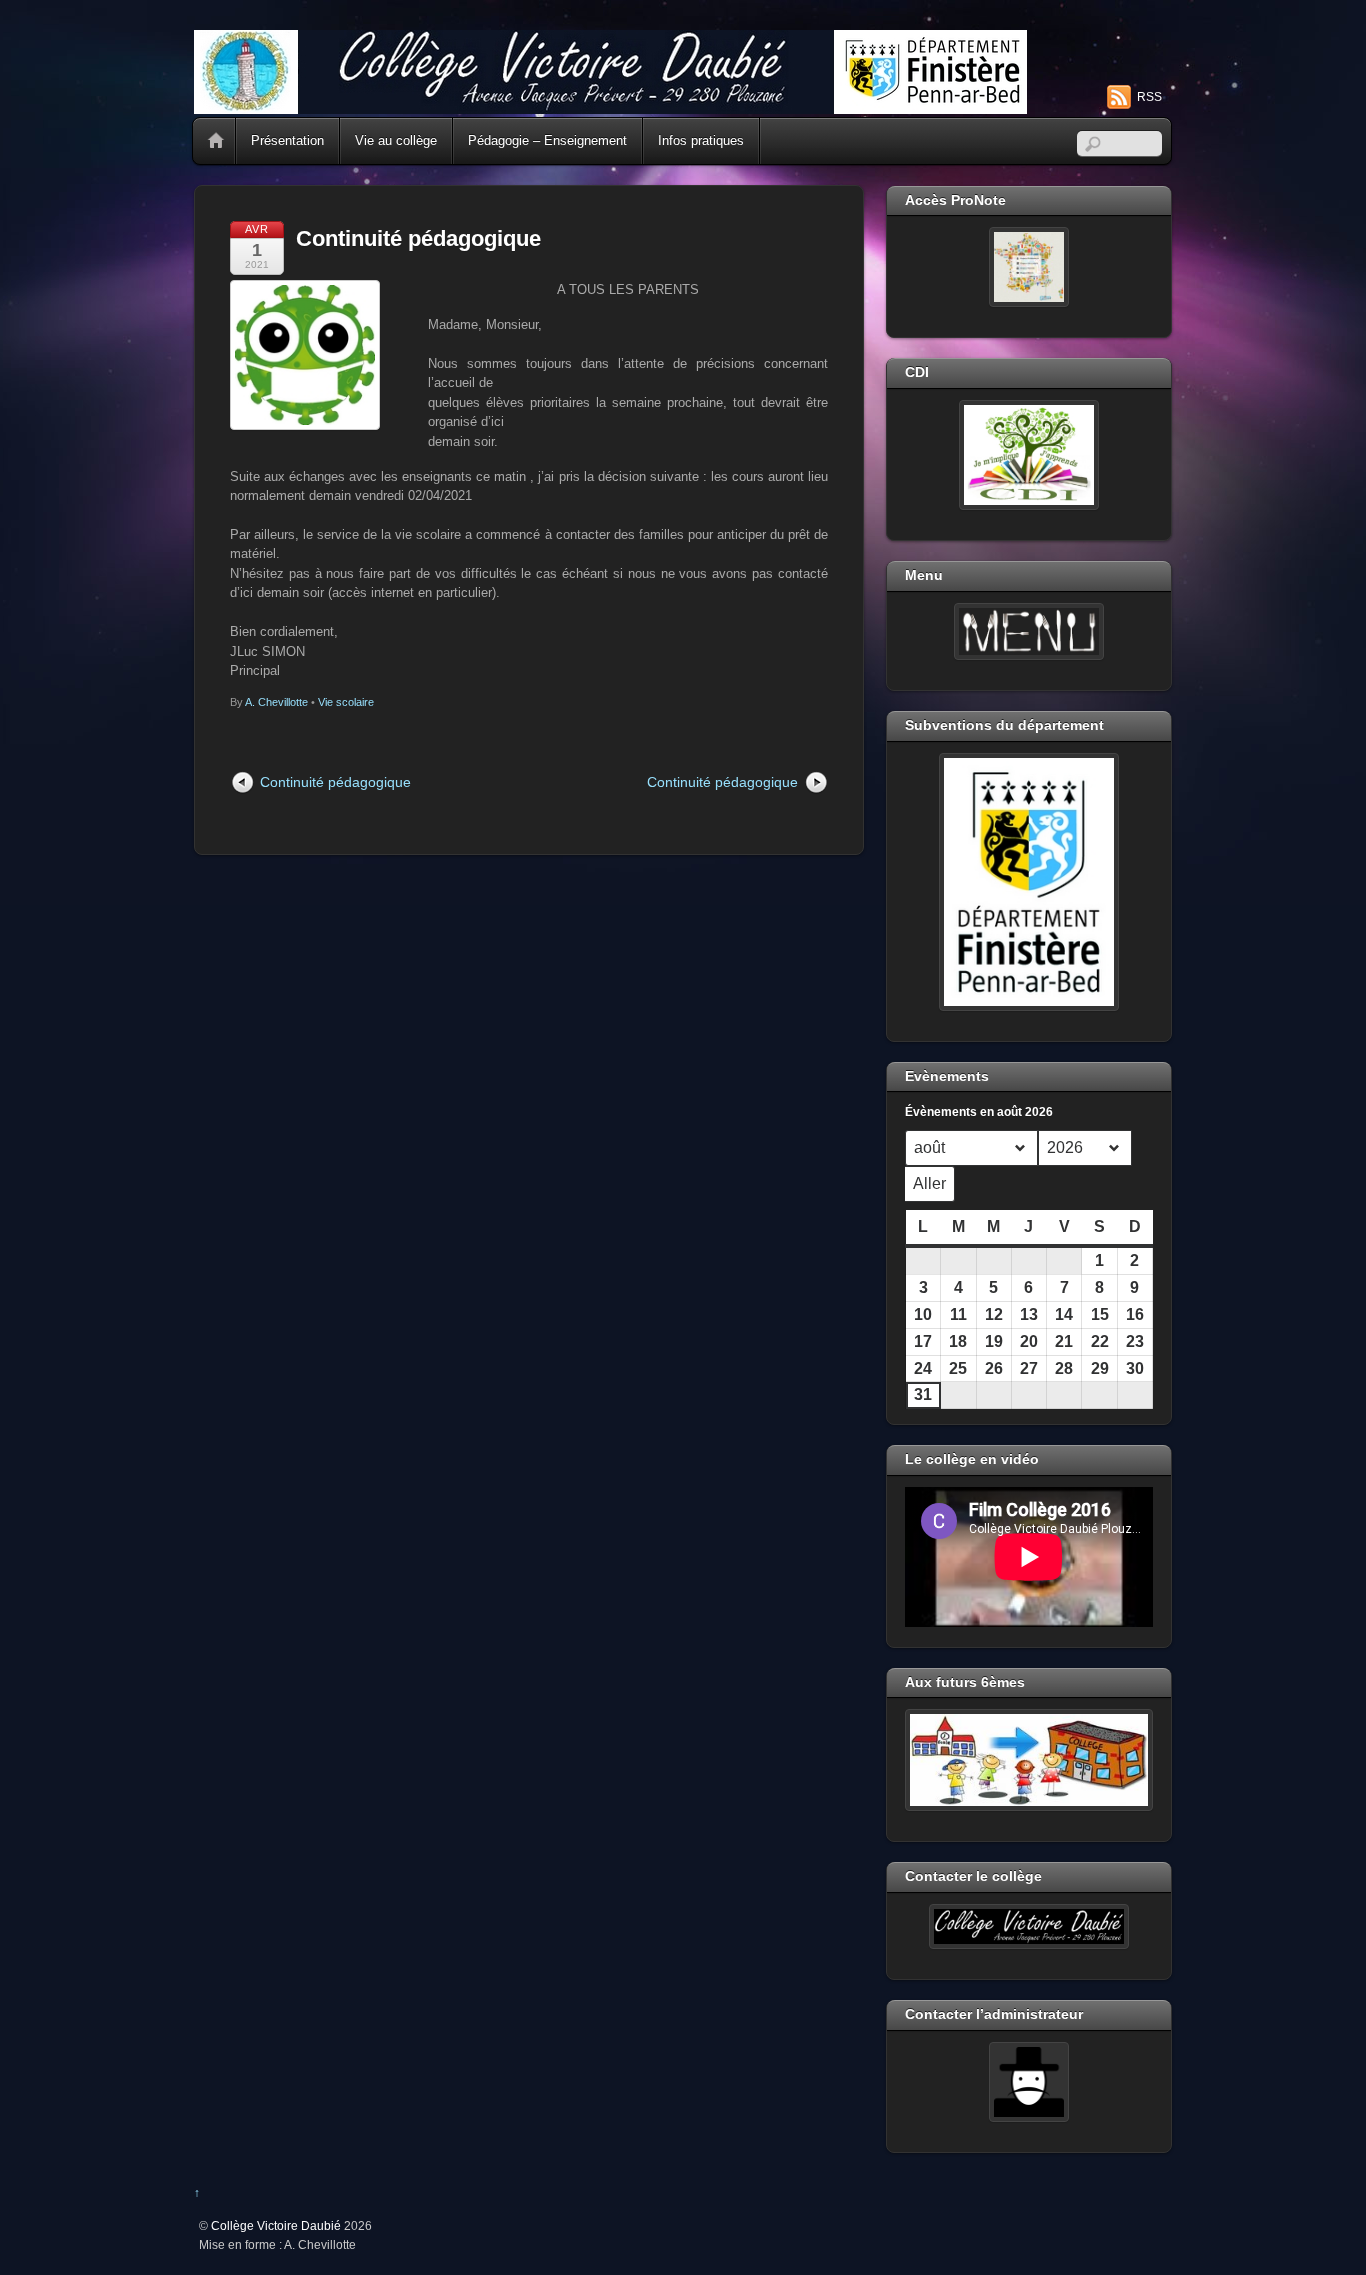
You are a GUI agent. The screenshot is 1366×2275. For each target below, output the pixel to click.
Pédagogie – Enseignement (547, 140)
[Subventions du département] (1029, 882)
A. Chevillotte (276, 702)
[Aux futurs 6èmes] (1029, 1760)
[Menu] (1029, 632)
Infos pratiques (701, 140)
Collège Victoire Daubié (276, 2225)
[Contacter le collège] (1029, 1927)
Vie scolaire (346, 702)
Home (216, 141)
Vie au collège (396, 140)
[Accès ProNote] (1029, 267)
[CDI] (1029, 455)
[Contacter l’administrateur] (1029, 2082)
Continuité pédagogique (418, 238)
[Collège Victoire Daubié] (610, 105)
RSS (1149, 97)
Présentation (287, 140)
